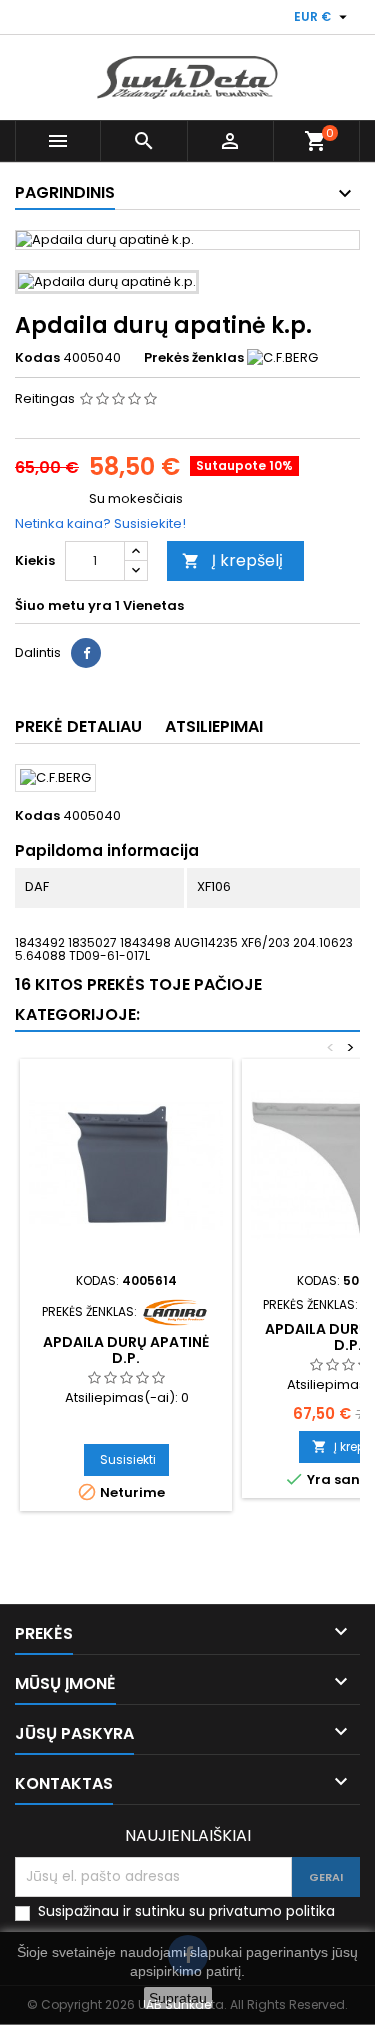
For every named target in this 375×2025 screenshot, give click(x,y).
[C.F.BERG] (282, 357)
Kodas (37, 358)
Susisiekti (128, 1459)
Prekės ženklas (194, 358)
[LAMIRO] (175, 1310)
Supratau (178, 1998)
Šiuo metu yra (63, 606)
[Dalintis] (86, 653)
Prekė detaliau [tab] (78, 726)
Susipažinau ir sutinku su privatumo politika (186, 1911)
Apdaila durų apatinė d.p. (126, 1350)
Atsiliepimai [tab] (214, 726)
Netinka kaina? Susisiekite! (100, 523)
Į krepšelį (232, 560)
